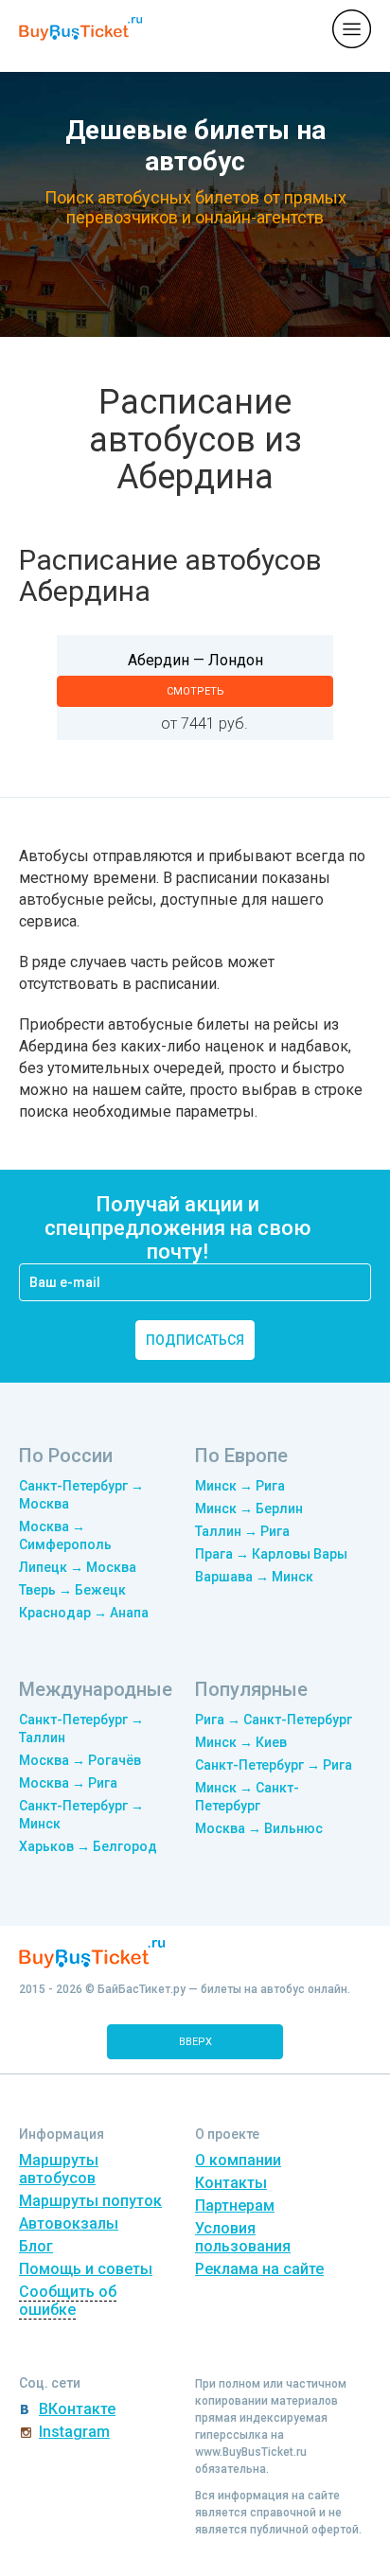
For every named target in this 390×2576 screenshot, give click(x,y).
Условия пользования (243, 2237)
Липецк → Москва (78, 1567)
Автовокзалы (69, 2223)
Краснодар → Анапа (84, 1613)
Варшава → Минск (254, 1577)
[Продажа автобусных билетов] (80, 28)
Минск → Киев (241, 1742)
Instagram (74, 2432)
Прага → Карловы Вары (271, 1554)
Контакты (231, 2183)
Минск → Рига (240, 1486)
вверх (195, 2042)
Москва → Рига (68, 1783)
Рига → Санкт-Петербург (274, 1720)
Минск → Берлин (249, 1509)
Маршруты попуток (90, 2201)
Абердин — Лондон (195, 660)
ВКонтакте (77, 2409)
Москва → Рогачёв (80, 1760)
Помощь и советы (86, 2269)
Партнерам (235, 2205)
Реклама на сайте (259, 2269)
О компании (238, 2160)
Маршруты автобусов (59, 2169)
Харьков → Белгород (88, 1846)
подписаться (195, 1340)
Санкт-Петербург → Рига (274, 1765)
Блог (36, 2246)
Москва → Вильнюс (259, 1828)
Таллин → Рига (242, 1531)
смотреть (195, 691)
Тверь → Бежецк (72, 1590)
